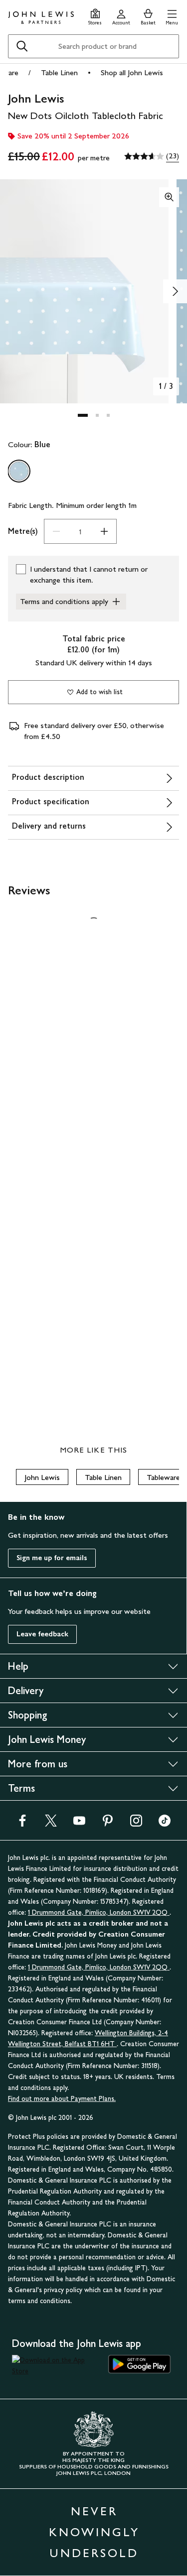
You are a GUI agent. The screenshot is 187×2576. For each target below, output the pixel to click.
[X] (51, 1824)
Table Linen (59, 72)
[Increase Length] (104, 531)
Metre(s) (23, 531)
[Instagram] (136, 1824)
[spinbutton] (80, 531)
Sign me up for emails (52, 1558)
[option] (19, 471)
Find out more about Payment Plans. (62, 2099)
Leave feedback (42, 1634)
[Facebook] (22, 1824)
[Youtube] (79, 1824)
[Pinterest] (108, 1824)
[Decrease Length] (56, 531)
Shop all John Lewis (132, 72)
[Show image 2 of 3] (175, 291)
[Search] (22, 46)
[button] (172, 16)
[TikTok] (165, 1824)
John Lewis (42, 1477)
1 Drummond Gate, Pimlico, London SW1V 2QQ (99, 1912)
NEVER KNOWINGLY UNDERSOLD (94, 2532)
